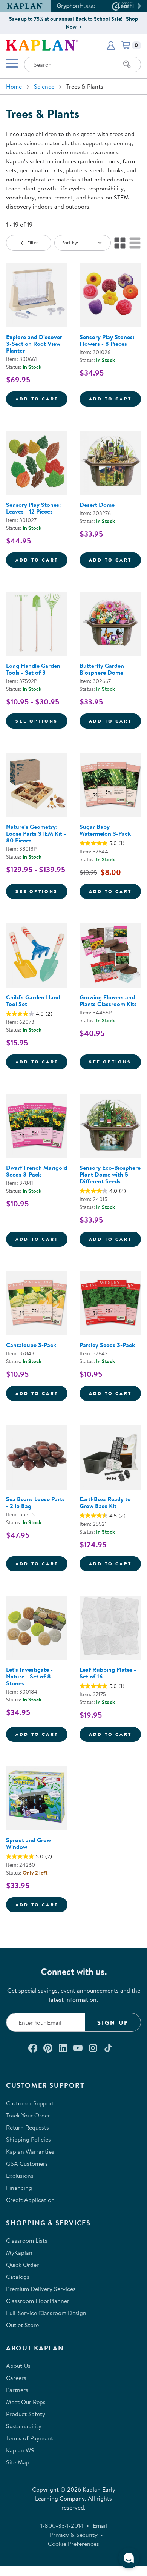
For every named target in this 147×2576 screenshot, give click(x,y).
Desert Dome (97, 505)
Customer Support (30, 2103)
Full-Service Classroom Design (46, 2313)
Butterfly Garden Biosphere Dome (102, 669)
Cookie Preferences (73, 2544)
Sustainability (24, 2426)
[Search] (127, 64)
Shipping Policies (28, 2139)
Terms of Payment (30, 2438)
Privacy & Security (74, 2535)
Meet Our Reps (26, 2402)
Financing (19, 2188)
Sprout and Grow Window (28, 1843)
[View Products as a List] (135, 243)
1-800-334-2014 (62, 2525)
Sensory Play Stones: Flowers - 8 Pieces (107, 340)
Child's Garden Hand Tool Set (33, 1000)
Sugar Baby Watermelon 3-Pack (105, 830)
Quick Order (22, 2265)
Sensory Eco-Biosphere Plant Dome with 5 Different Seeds (110, 1174)
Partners (17, 2390)
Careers (16, 2378)
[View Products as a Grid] (120, 243)
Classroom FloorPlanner (38, 2301)
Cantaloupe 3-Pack (31, 1345)
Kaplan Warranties (30, 2151)
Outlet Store (22, 2325)
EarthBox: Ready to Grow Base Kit (105, 1502)
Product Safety (26, 2414)
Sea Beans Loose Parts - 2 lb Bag (35, 1502)
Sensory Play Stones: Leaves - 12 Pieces (34, 508)
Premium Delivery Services (41, 2289)
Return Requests (28, 2127)
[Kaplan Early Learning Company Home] (42, 44)
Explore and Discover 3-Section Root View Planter (34, 344)
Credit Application (30, 2200)
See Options (41, 721)
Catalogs (18, 2277)
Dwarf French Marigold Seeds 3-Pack (37, 1171)
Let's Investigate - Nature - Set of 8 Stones (29, 1676)
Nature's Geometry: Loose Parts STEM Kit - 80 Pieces (36, 833)
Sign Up (113, 2022)
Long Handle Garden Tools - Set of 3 (33, 669)
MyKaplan (19, 2252)
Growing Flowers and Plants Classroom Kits (108, 1000)
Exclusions (20, 2176)
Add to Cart (41, 399)
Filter (33, 243)
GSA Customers (27, 2163)
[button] (138, 6)
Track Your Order (28, 2115)
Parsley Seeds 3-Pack (107, 1345)
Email (100, 2525)
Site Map (18, 2462)
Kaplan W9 (20, 2450)
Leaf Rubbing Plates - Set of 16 (108, 1673)
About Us (18, 2366)
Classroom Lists (27, 2240)
